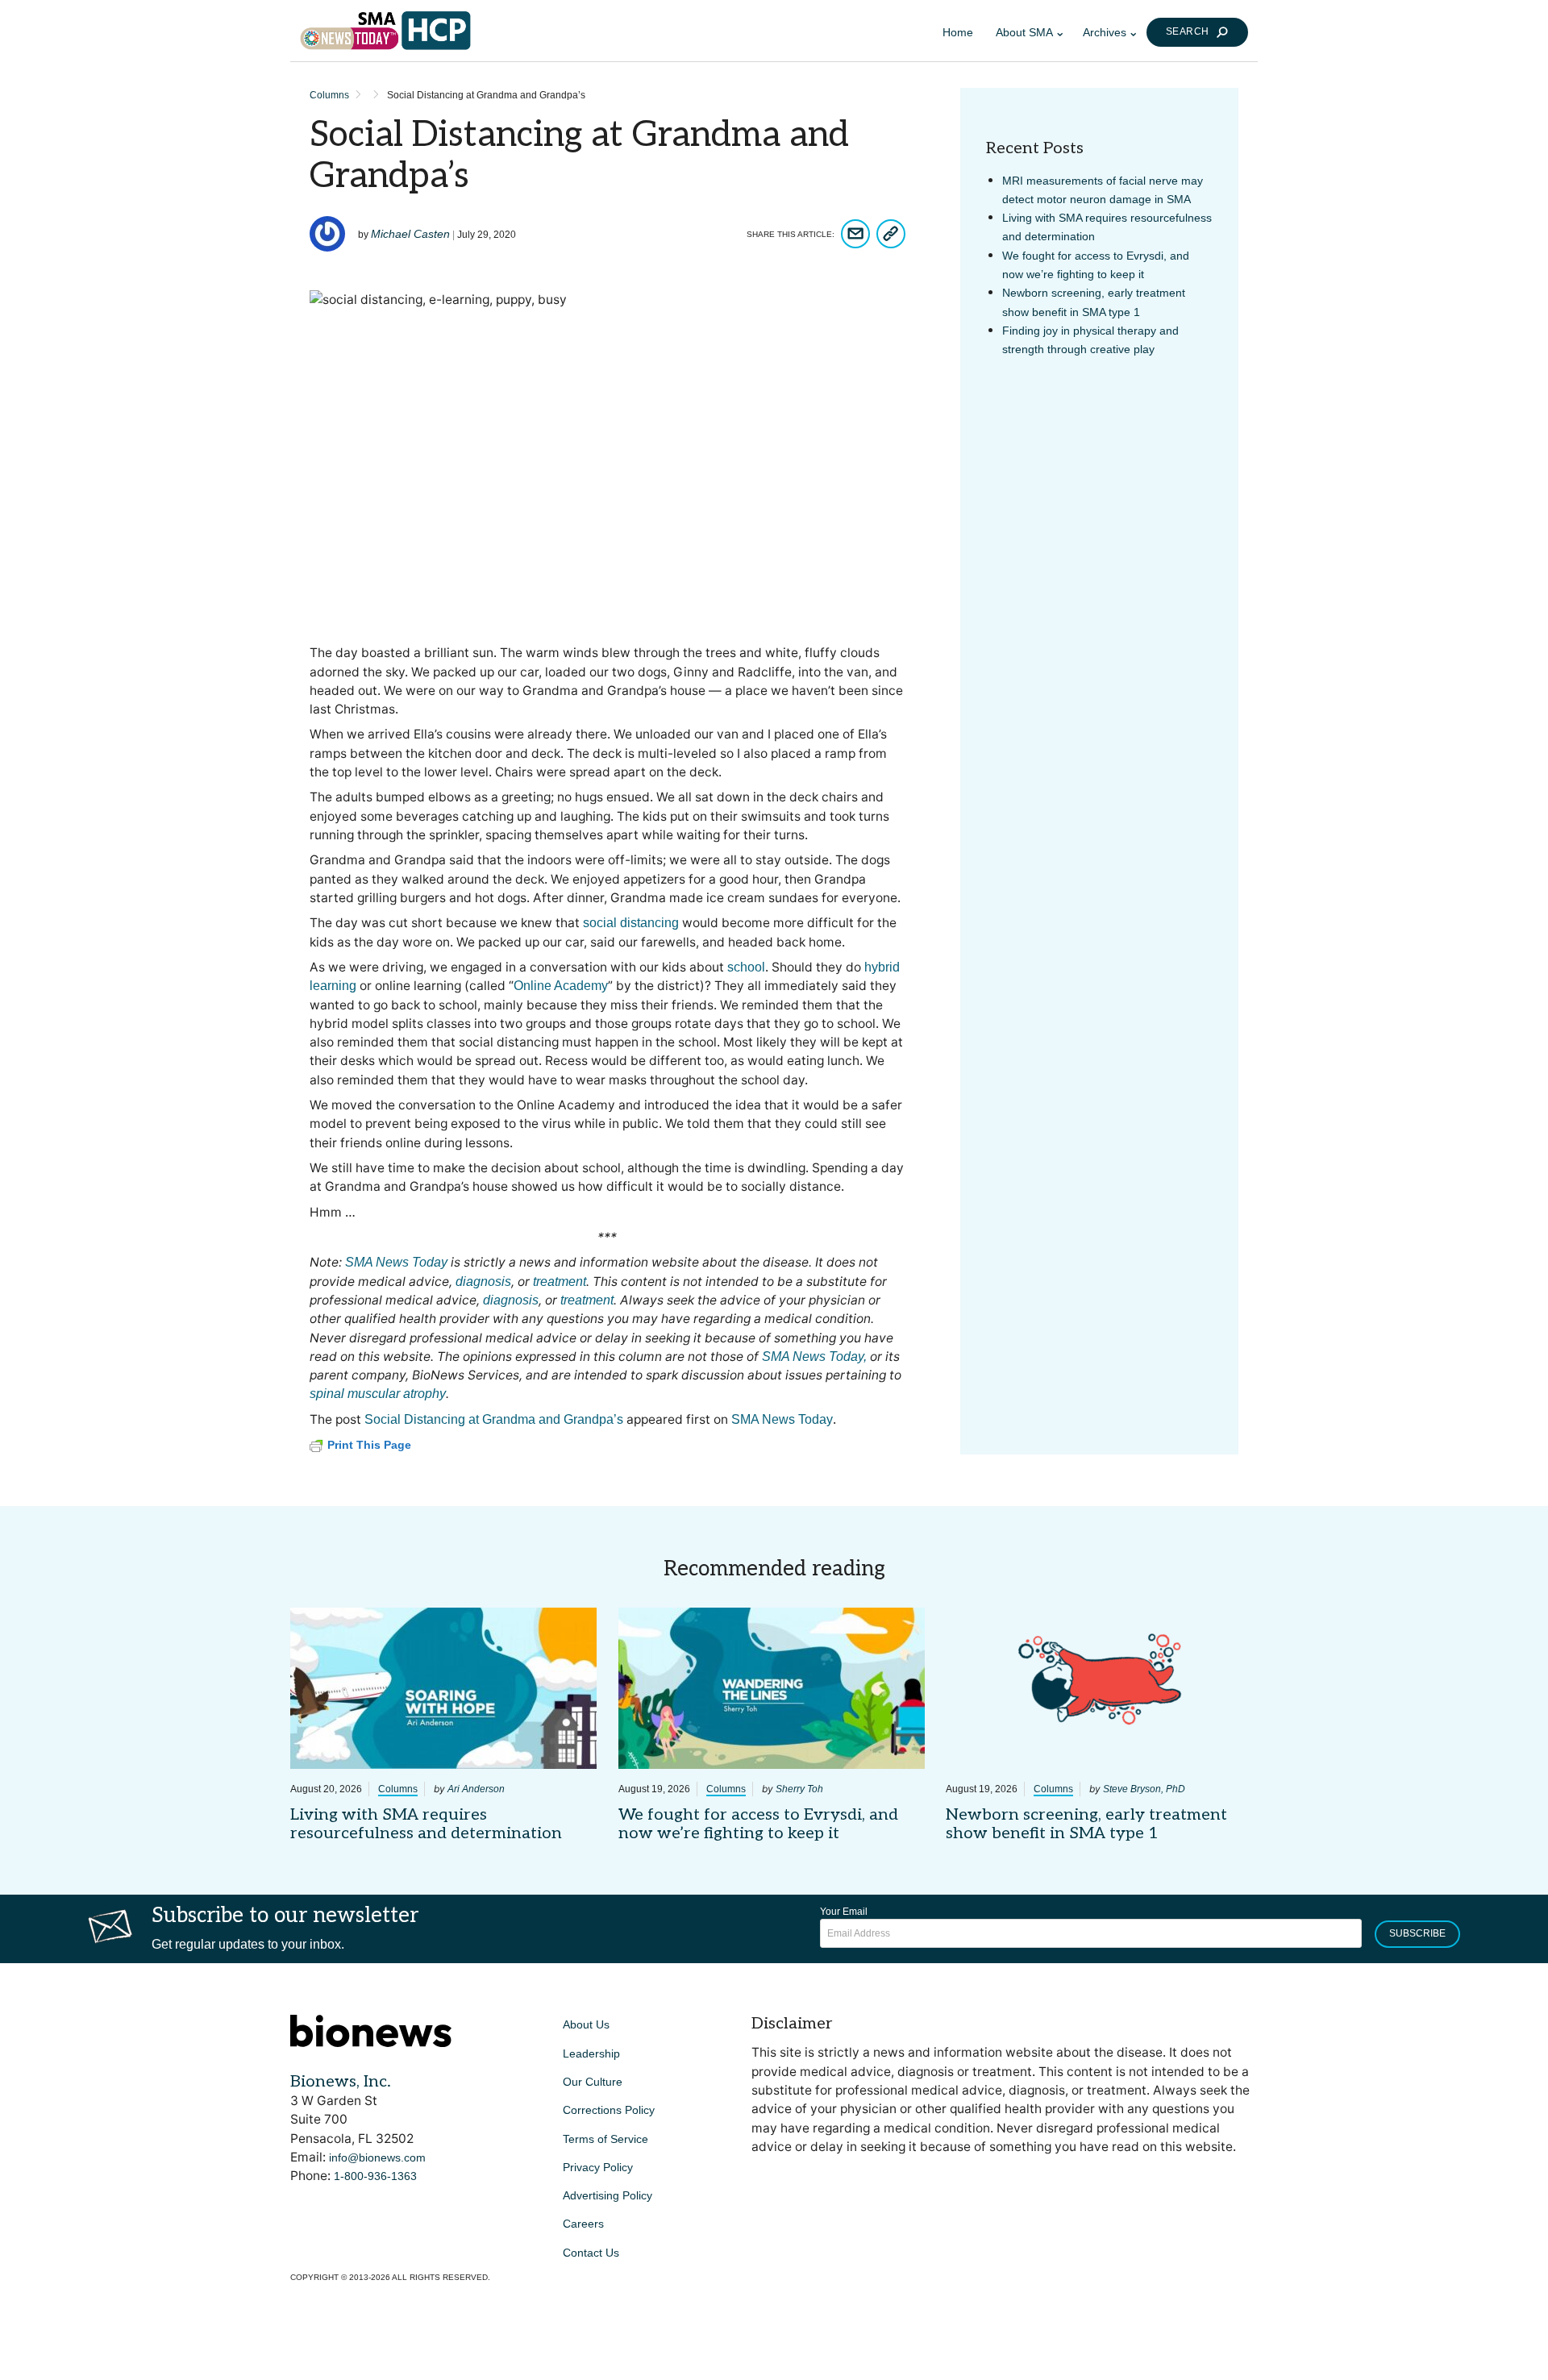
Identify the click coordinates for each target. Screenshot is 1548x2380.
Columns (329, 95)
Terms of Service (605, 2139)
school (746, 967)
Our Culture (593, 2082)
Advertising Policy (608, 2195)
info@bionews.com (377, 2157)
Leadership (591, 2053)
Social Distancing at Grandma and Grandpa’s (494, 1419)
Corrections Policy (609, 2110)
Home (958, 32)
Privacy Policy (598, 2167)
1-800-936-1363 (375, 2176)
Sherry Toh (799, 1789)
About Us (586, 2024)
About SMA (1024, 32)
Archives (1105, 32)
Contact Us (591, 2253)
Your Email (844, 1912)
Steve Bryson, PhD (1144, 1789)
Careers (583, 2224)
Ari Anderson (476, 1789)
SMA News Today (782, 1419)
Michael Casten (410, 234)
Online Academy (561, 986)
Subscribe (1417, 1933)
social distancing (631, 923)
